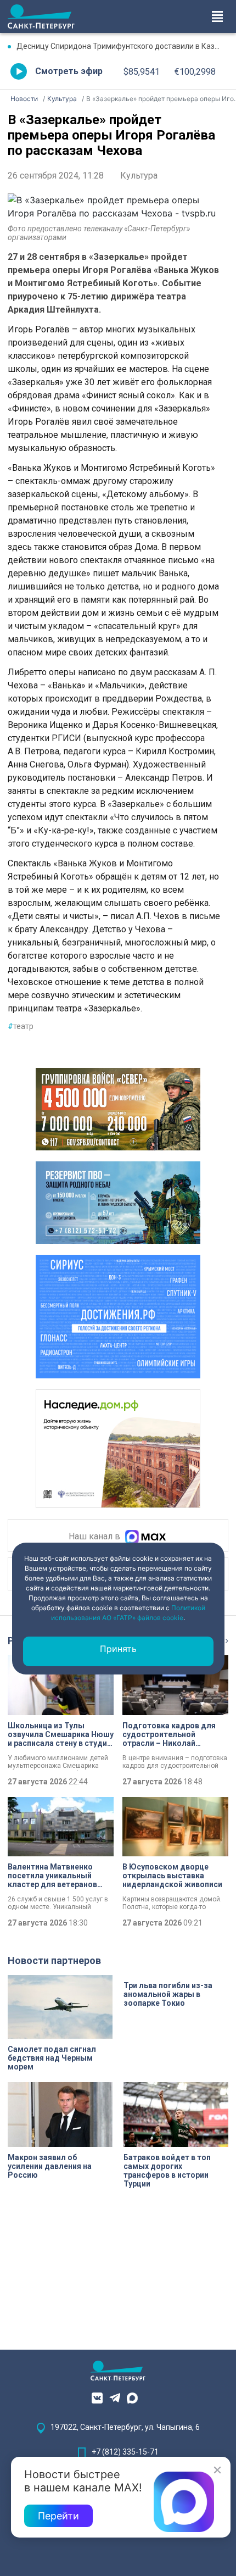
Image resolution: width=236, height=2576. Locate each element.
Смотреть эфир (69, 71)
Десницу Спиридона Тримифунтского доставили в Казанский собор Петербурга (122, 46)
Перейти (58, 2516)
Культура (139, 176)
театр (21, 1026)
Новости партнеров (54, 1960)
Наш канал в (95, 1537)
